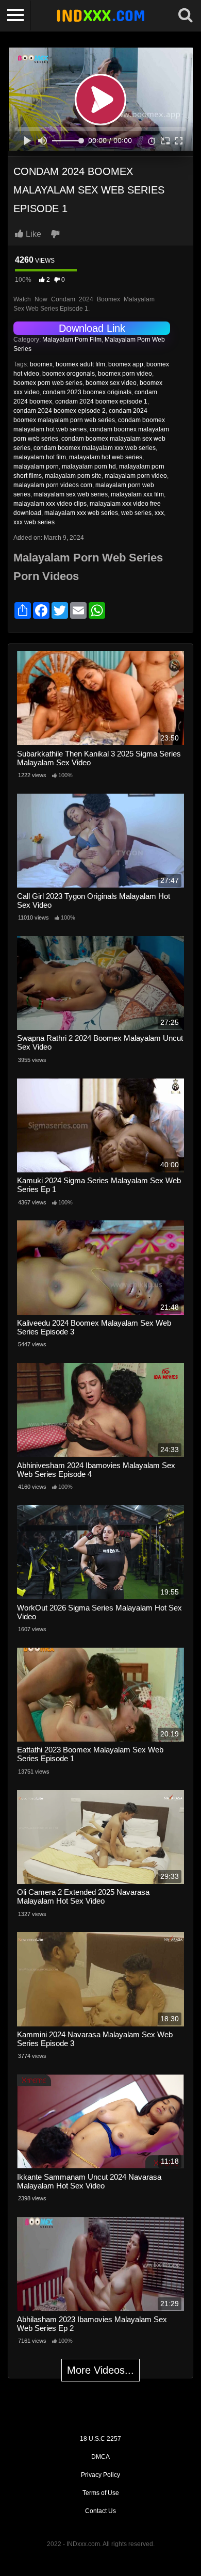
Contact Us (100, 2511)
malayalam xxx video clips (50, 504)
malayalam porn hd (89, 466)
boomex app (126, 364)
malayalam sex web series (71, 494)
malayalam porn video (136, 476)
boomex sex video (111, 383)
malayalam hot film (40, 457)
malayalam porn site (73, 476)
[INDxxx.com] (100, 15)
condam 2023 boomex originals (87, 392)
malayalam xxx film (137, 494)
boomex (41, 364)
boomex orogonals (69, 374)
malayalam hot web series (106, 457)
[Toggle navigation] (15, 15)
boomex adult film (80, 364)
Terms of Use (101, 2493)
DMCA (100, 2457)
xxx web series (34, 522)
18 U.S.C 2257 (100, 2439)
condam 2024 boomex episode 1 (101, 401)
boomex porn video (125, 374)
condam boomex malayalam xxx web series (95, 448)
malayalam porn (36, 466)
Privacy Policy (100, 2475)
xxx (159, 513)
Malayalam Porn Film (72, 340)
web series (136, 513)
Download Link (92, 328)
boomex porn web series (48, 383)
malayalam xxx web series (81, 513)
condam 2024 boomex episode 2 (60, 411)
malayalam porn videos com (53, 485)
